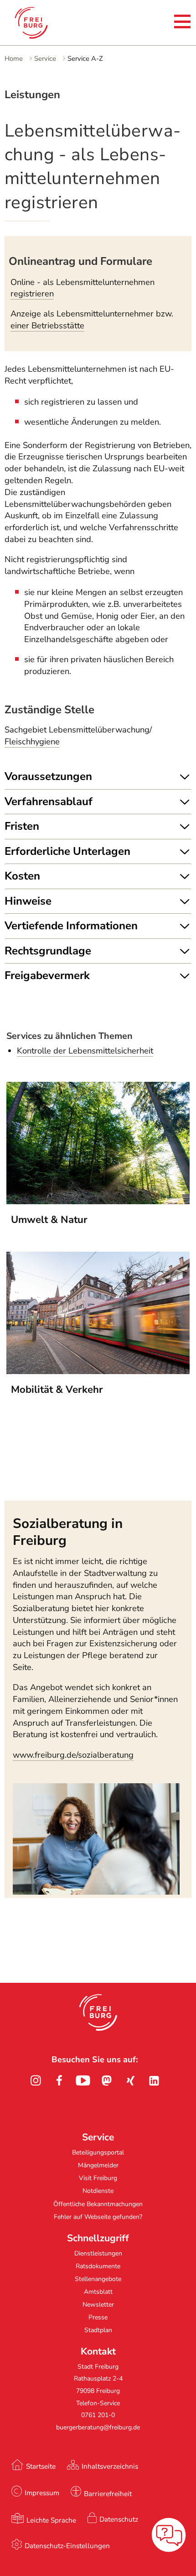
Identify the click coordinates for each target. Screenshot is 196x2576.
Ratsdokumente (98, 2266)
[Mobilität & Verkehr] (98, 1371)
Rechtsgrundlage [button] (48, 951)
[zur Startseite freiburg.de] (45, 23)
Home (14, 58)
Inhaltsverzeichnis (110, 2466)
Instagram (36, 2081)
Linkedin (154, 2081)
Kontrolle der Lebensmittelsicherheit (85, 1051)
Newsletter (98, 2305)
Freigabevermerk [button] (47, 975)
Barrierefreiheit (108, 2494)
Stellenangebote (98, 2279)
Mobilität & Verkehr (57, 1390)
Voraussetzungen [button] (48, 776)
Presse (98, 2317)
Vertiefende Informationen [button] (71, 926)
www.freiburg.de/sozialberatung (73, 1755)
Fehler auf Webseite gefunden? (98, 2217)
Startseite (41, 2466)
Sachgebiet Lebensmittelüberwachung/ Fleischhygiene (78, 736)
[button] (98, 2012)
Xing (130, 2081)
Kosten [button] (22, 876)
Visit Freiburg (98, 2178)
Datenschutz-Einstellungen (67, 2546)
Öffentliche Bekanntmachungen (98, 2204)
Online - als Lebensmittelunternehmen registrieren (83, 288)
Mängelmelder (98, 2165)
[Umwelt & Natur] (98, 1201)
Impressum (42, 2493)
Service (45, 58)
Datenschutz (119, 2519)
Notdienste (98, 2191)
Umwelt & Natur (49, 1220)
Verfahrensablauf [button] (49, 801)
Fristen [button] (22, 826)
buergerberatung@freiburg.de (98, 2427)
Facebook (59, 2081)
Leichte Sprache (51, 2520)
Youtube (83, 2081)
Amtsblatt (98, 2292)
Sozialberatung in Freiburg (68, 1532)
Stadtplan (98, 2330)
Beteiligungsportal (98, 2152)
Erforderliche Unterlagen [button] (67, 851)
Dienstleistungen (98, 2253)
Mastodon (107, 2081)
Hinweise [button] (28, 901)
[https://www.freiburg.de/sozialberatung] (96, 1892)
